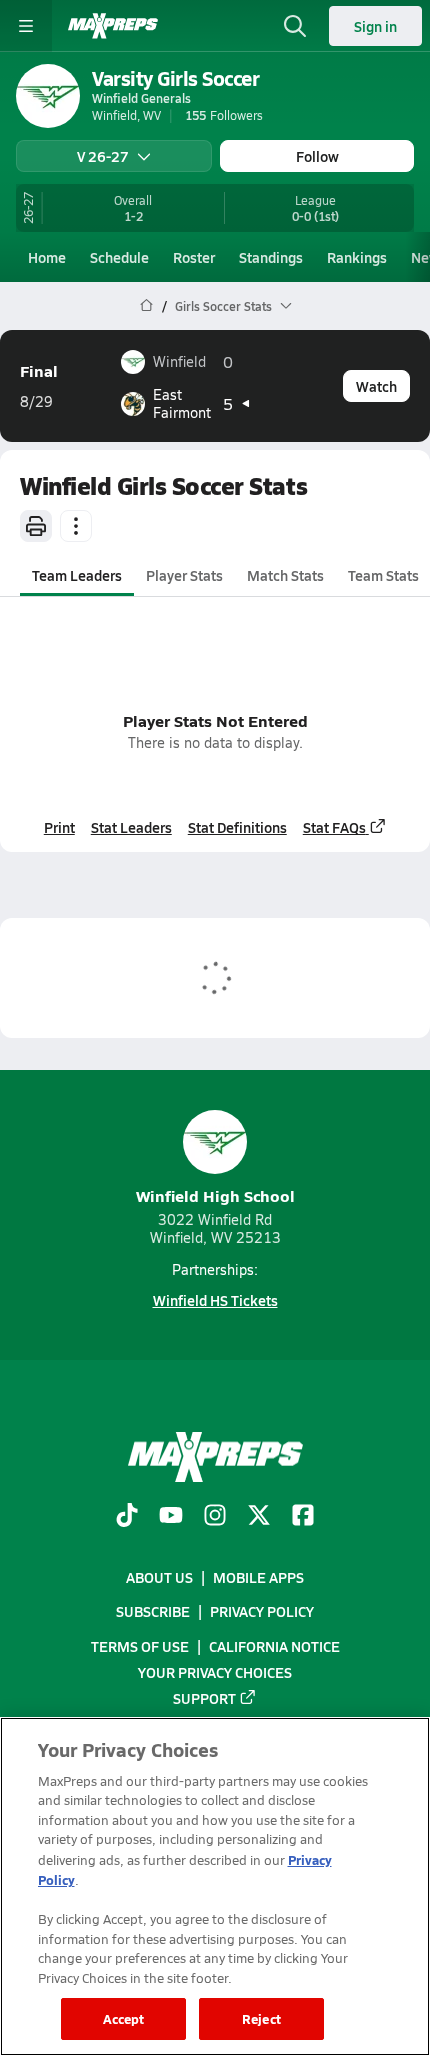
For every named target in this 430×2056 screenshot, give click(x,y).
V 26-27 (103, 156)
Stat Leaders (131, 827)
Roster (194, 257)
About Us (159, 1577)
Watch (376, 386)
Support (204, 1698)
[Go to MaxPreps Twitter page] (259, 1517)
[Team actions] (76, 526)
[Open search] (295, 26)
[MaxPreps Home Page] (146, 306)
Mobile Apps (258, 1577)
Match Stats (285, 575)
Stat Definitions (237, 827)
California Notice (274, 1646)
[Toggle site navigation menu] (26, 26)
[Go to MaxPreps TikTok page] (127, 1517)
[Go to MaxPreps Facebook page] (303, 1517)
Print (59, 827)
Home (47, 257)
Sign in (375, 26)
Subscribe (153, 1611)
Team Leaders (77, 575)
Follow (317, 156)
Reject (261, 2018)
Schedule (119, 257)
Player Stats (184, 575)
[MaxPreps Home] (113, 26)
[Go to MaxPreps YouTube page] (171, 1517)
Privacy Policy (262, 1611)
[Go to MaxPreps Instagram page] (215, 1517)
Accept (124, 2018)
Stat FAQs (334, 827)
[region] (215, 1886)
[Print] (36, 526)
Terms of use (140, 1646)
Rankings (357, 257)
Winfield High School (215, 1195)
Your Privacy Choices (215, 1672)
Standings (271, 257)
